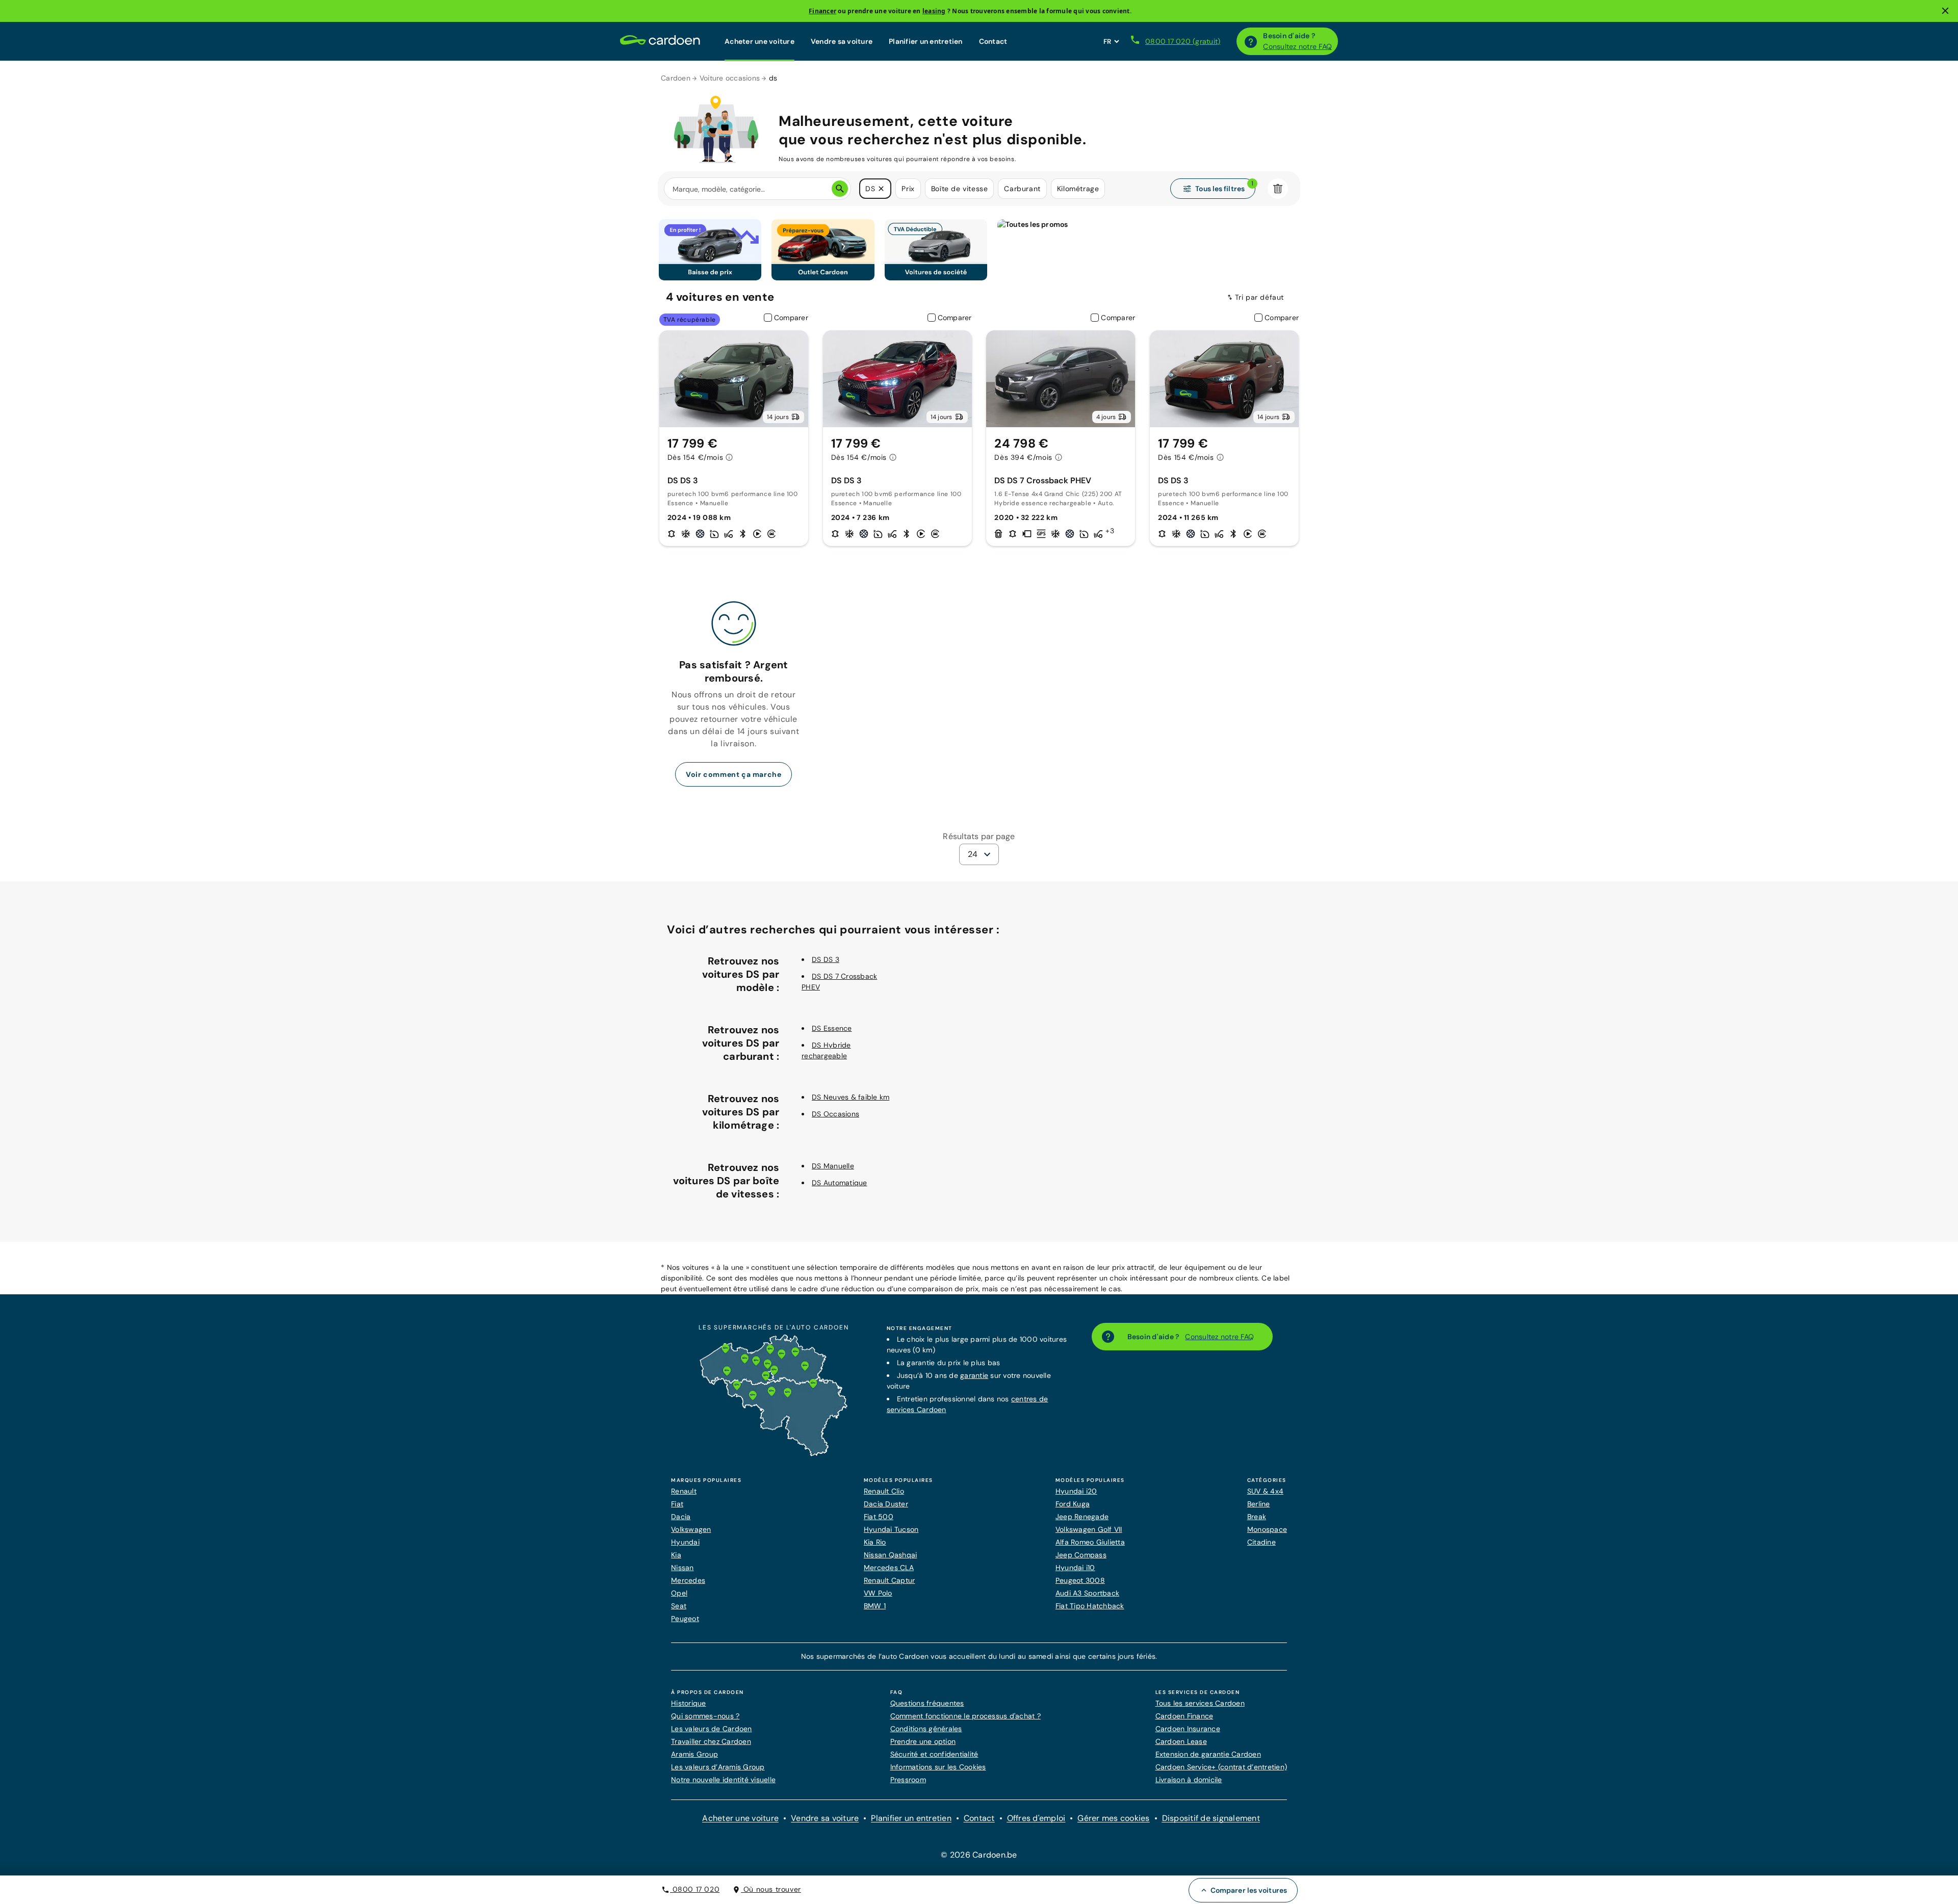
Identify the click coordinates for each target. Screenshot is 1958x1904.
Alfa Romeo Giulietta (1090, 1542)
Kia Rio (875, 1542)
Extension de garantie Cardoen (1208, 1754)
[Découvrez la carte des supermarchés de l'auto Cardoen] (774, 1454)
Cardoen (676, 78)
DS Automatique (840, 1183)
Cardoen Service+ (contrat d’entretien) (1221, 1767)
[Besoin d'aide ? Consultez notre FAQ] (1251, 41)
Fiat (677, 1504)
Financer (822, 11)
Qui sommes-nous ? (705, 1716)
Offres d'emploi (1036, 1818)
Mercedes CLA (889, 1568)
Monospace (1267, 1529)
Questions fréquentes (927, 1703)
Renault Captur (890, 1580)
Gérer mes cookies (1113, 1818)
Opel (679, 1593)
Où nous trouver (771, 1889)
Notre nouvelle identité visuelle (723, 1780)
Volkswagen (691, 1529)
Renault (684, 1491)
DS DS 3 (826, 959)
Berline (1259, 1504)
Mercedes (688, 1580)
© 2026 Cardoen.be (979, 1855)
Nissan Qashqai (891, 1555)
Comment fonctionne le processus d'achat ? (965, 1716)
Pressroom (908, 1780)
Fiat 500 (879, 1517)
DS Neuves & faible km (851, 1097)
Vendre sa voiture (842, 41)
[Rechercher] (840, 189)
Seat (679, 1606)
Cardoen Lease (1181, 1741)
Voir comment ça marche (733, 774)
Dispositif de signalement (1211, 1818)
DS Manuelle (833, 1166)
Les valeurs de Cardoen (712, 1729)
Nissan (682, 1568)
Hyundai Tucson (891, 1529)
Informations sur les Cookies (938, 1767)
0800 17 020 (695, 1889)
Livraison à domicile (1189, 1780)
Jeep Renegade (1082, 1517)
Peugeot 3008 (1080, 1580)
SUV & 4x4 (1265, 1491)
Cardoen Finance (1184, 1716)
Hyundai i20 (1076, 1491)
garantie (974, 1375)
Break (1257, 1517)
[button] (881, 189)
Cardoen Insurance (1188, 1729)
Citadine (1261, 1542)
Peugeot (685, 1619)
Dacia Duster (886, 1504)
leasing (934, 11)
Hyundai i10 (1075, 1568)
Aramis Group (694, 1754)
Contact (993, 41)
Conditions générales (926, 1729)
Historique (689, 1703)
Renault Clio (884, 1491)
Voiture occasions (730, 78)
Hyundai (685, 1542)
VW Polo (878, 1593)
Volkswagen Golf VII (1089, 1529)
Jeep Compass (1081, 1555)
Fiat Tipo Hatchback (1090, 1606)
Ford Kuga (1073, 1504)
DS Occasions (835, 1114)
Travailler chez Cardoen (711, 1741)
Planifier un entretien (926, 41)
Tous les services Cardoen (1200, 1703)
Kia (676, 1555)
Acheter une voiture (759, 41)
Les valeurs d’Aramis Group (718, 1767)
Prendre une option (923, 1741)
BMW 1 (875, 1606)
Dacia (681, 1517)
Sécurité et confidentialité (934, 1754)
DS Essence (832, 1028)
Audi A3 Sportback (1087, 1593)
